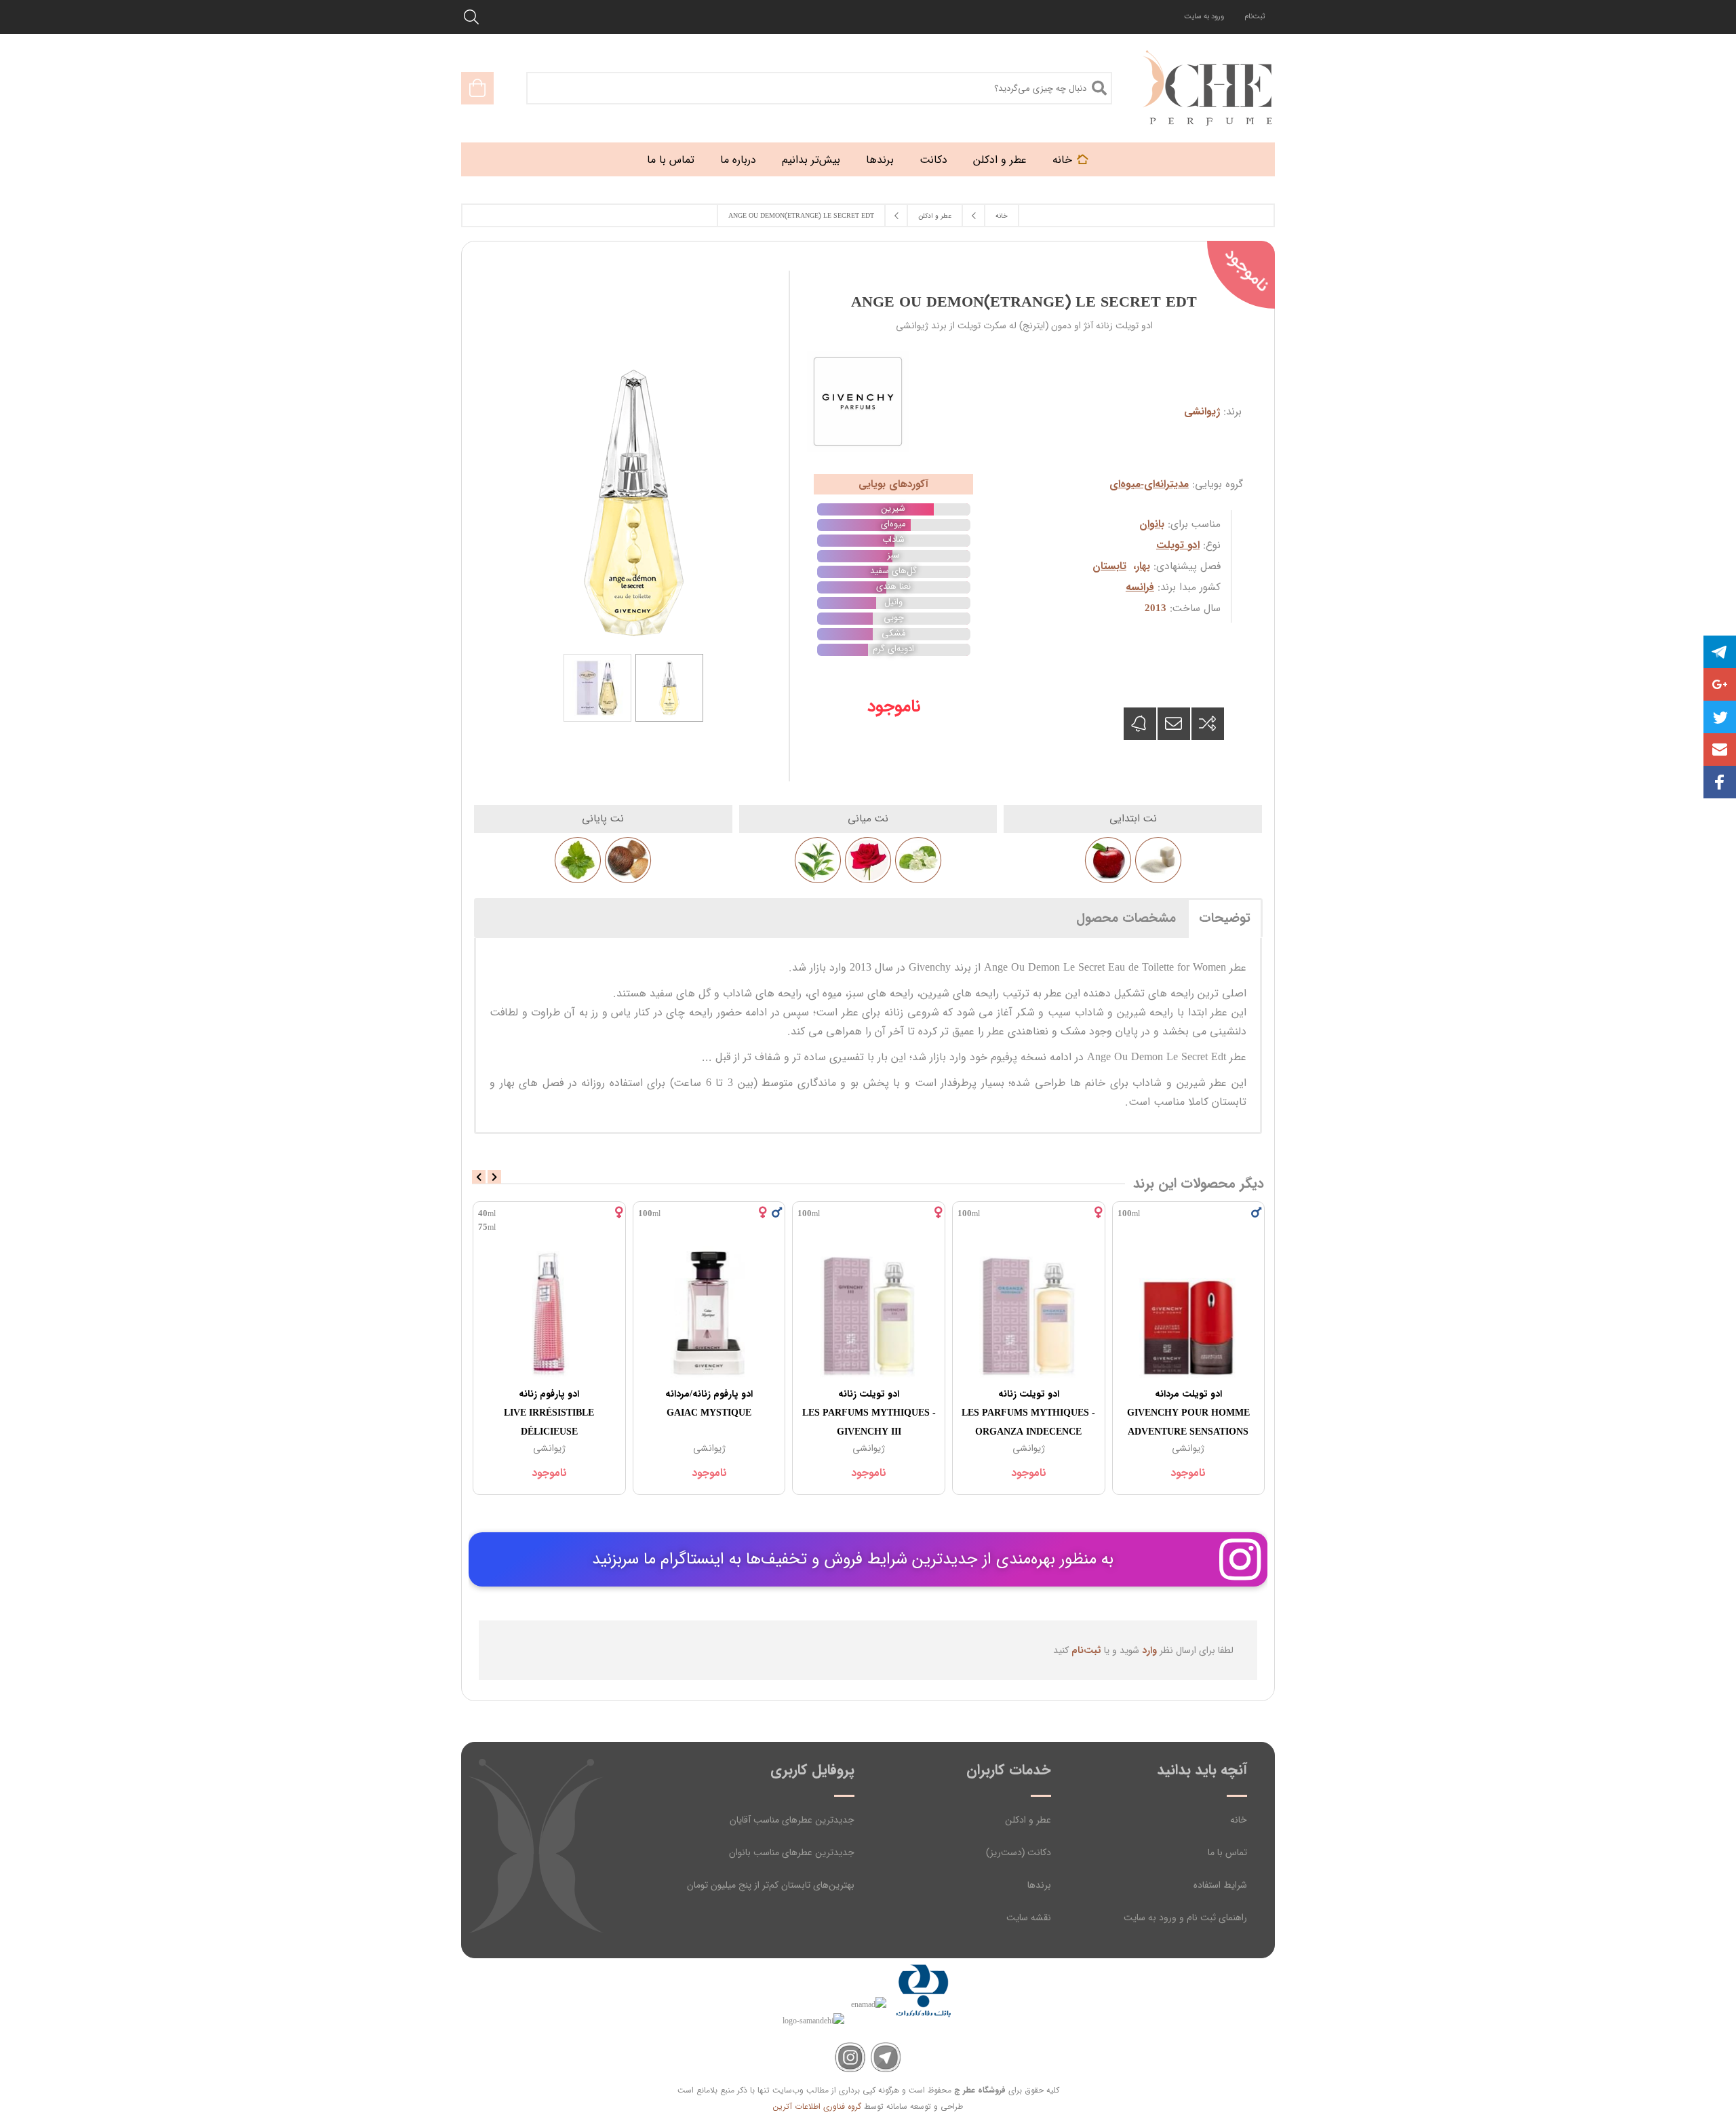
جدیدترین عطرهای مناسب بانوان (792, 1852)
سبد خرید (477, 88)
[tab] (1225, 918)
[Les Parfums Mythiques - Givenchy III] (869, 1312)
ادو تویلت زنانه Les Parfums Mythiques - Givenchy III (869, 1413)
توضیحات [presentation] (1225, 918)
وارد (1149, 1650)
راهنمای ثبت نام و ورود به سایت (1185, 1918)
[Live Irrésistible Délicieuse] (549, 1312)
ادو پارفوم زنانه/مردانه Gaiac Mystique (709, 1403)
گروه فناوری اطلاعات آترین (817, 2106)
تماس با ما (1227, 1852)
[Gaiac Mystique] (709, 1312)
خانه (1239, 1820)
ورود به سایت (1204, 17)
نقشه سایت (1029, 1918)
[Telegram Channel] (886, 2058)
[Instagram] (850, 2058)
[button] (1720, 750)
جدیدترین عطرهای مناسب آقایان (792, 1820)
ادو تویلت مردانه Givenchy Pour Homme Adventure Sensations (1188, 1413)
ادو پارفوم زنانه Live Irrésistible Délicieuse (549, 1413)
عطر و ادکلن (1028, 1820)
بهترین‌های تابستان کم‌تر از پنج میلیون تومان (771, 1885)
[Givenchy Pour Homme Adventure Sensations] (1189, 1312)
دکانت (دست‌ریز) (1019, 1852)
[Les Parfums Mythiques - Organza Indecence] (1029, 1312)
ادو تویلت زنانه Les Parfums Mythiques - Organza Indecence (1028, 1413)
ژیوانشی (1202, 412)
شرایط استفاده (1220, 1885)
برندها (1039, 1885)
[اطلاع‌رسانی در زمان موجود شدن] (1140, 724)
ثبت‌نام (1255, 17)
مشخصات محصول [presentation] (1126, 918)
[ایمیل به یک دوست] (1174, 724)
